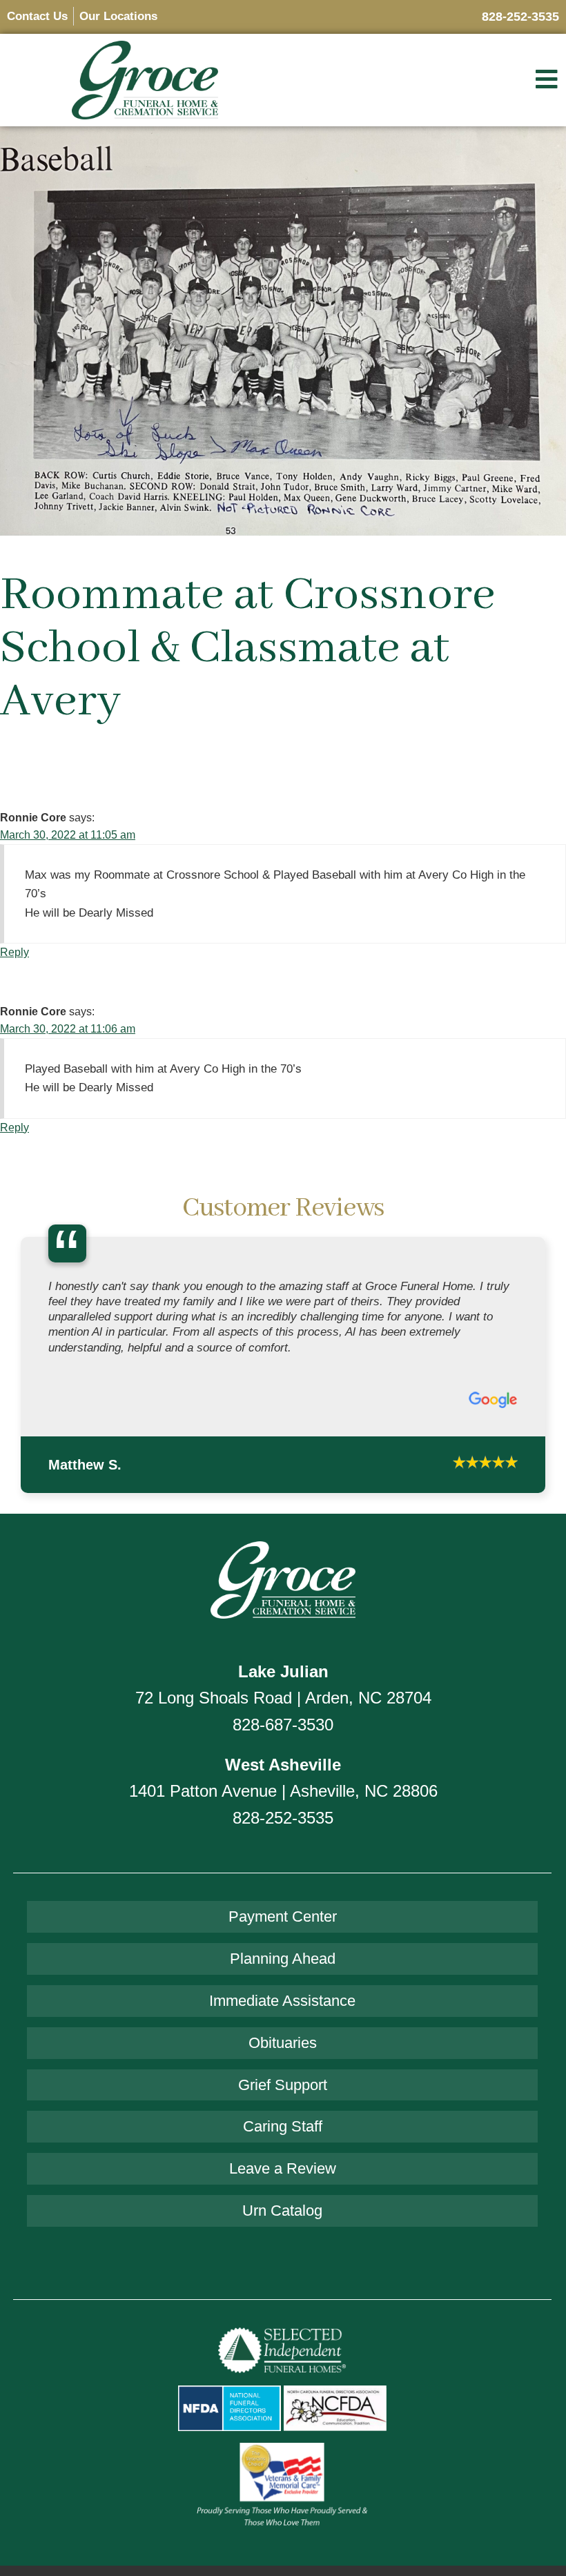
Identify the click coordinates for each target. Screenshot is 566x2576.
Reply (14, 952)
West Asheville (283, 1765)
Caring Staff (283, 2126)
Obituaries (283, 2043)
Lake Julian (283, 1671)
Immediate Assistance (282, 2001)
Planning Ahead (283, 1959)
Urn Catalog (282, 2211)
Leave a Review (283, 2168)
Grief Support (283, 2085)
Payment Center (283, 1916)
